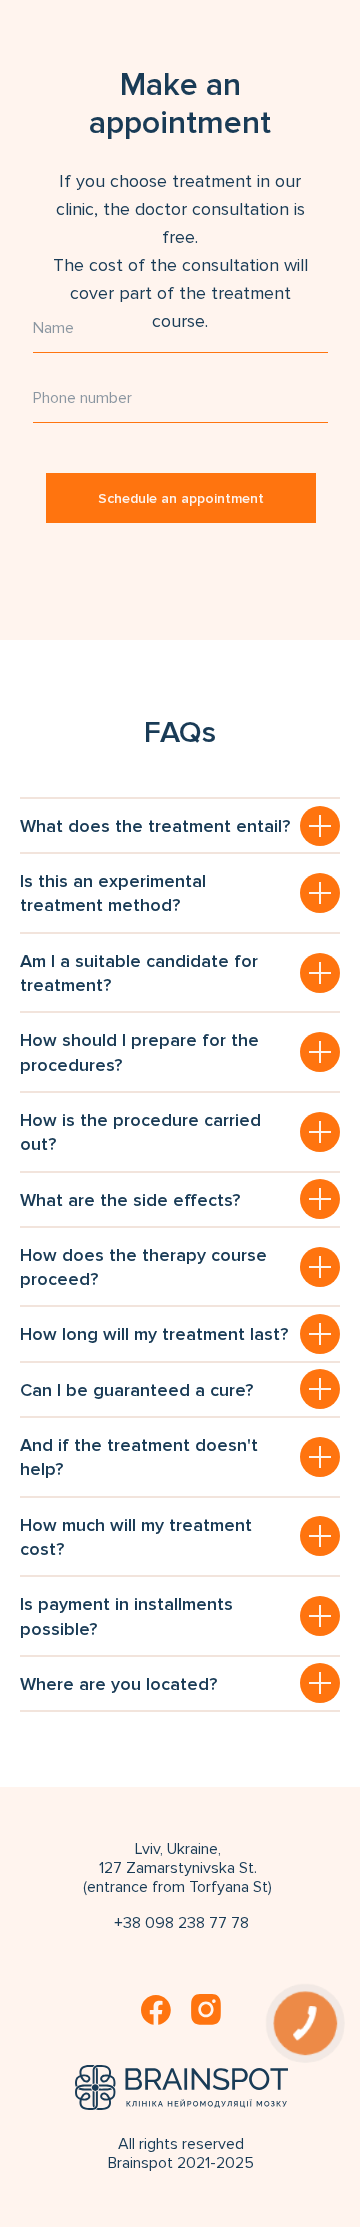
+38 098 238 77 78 (181, 1923)
